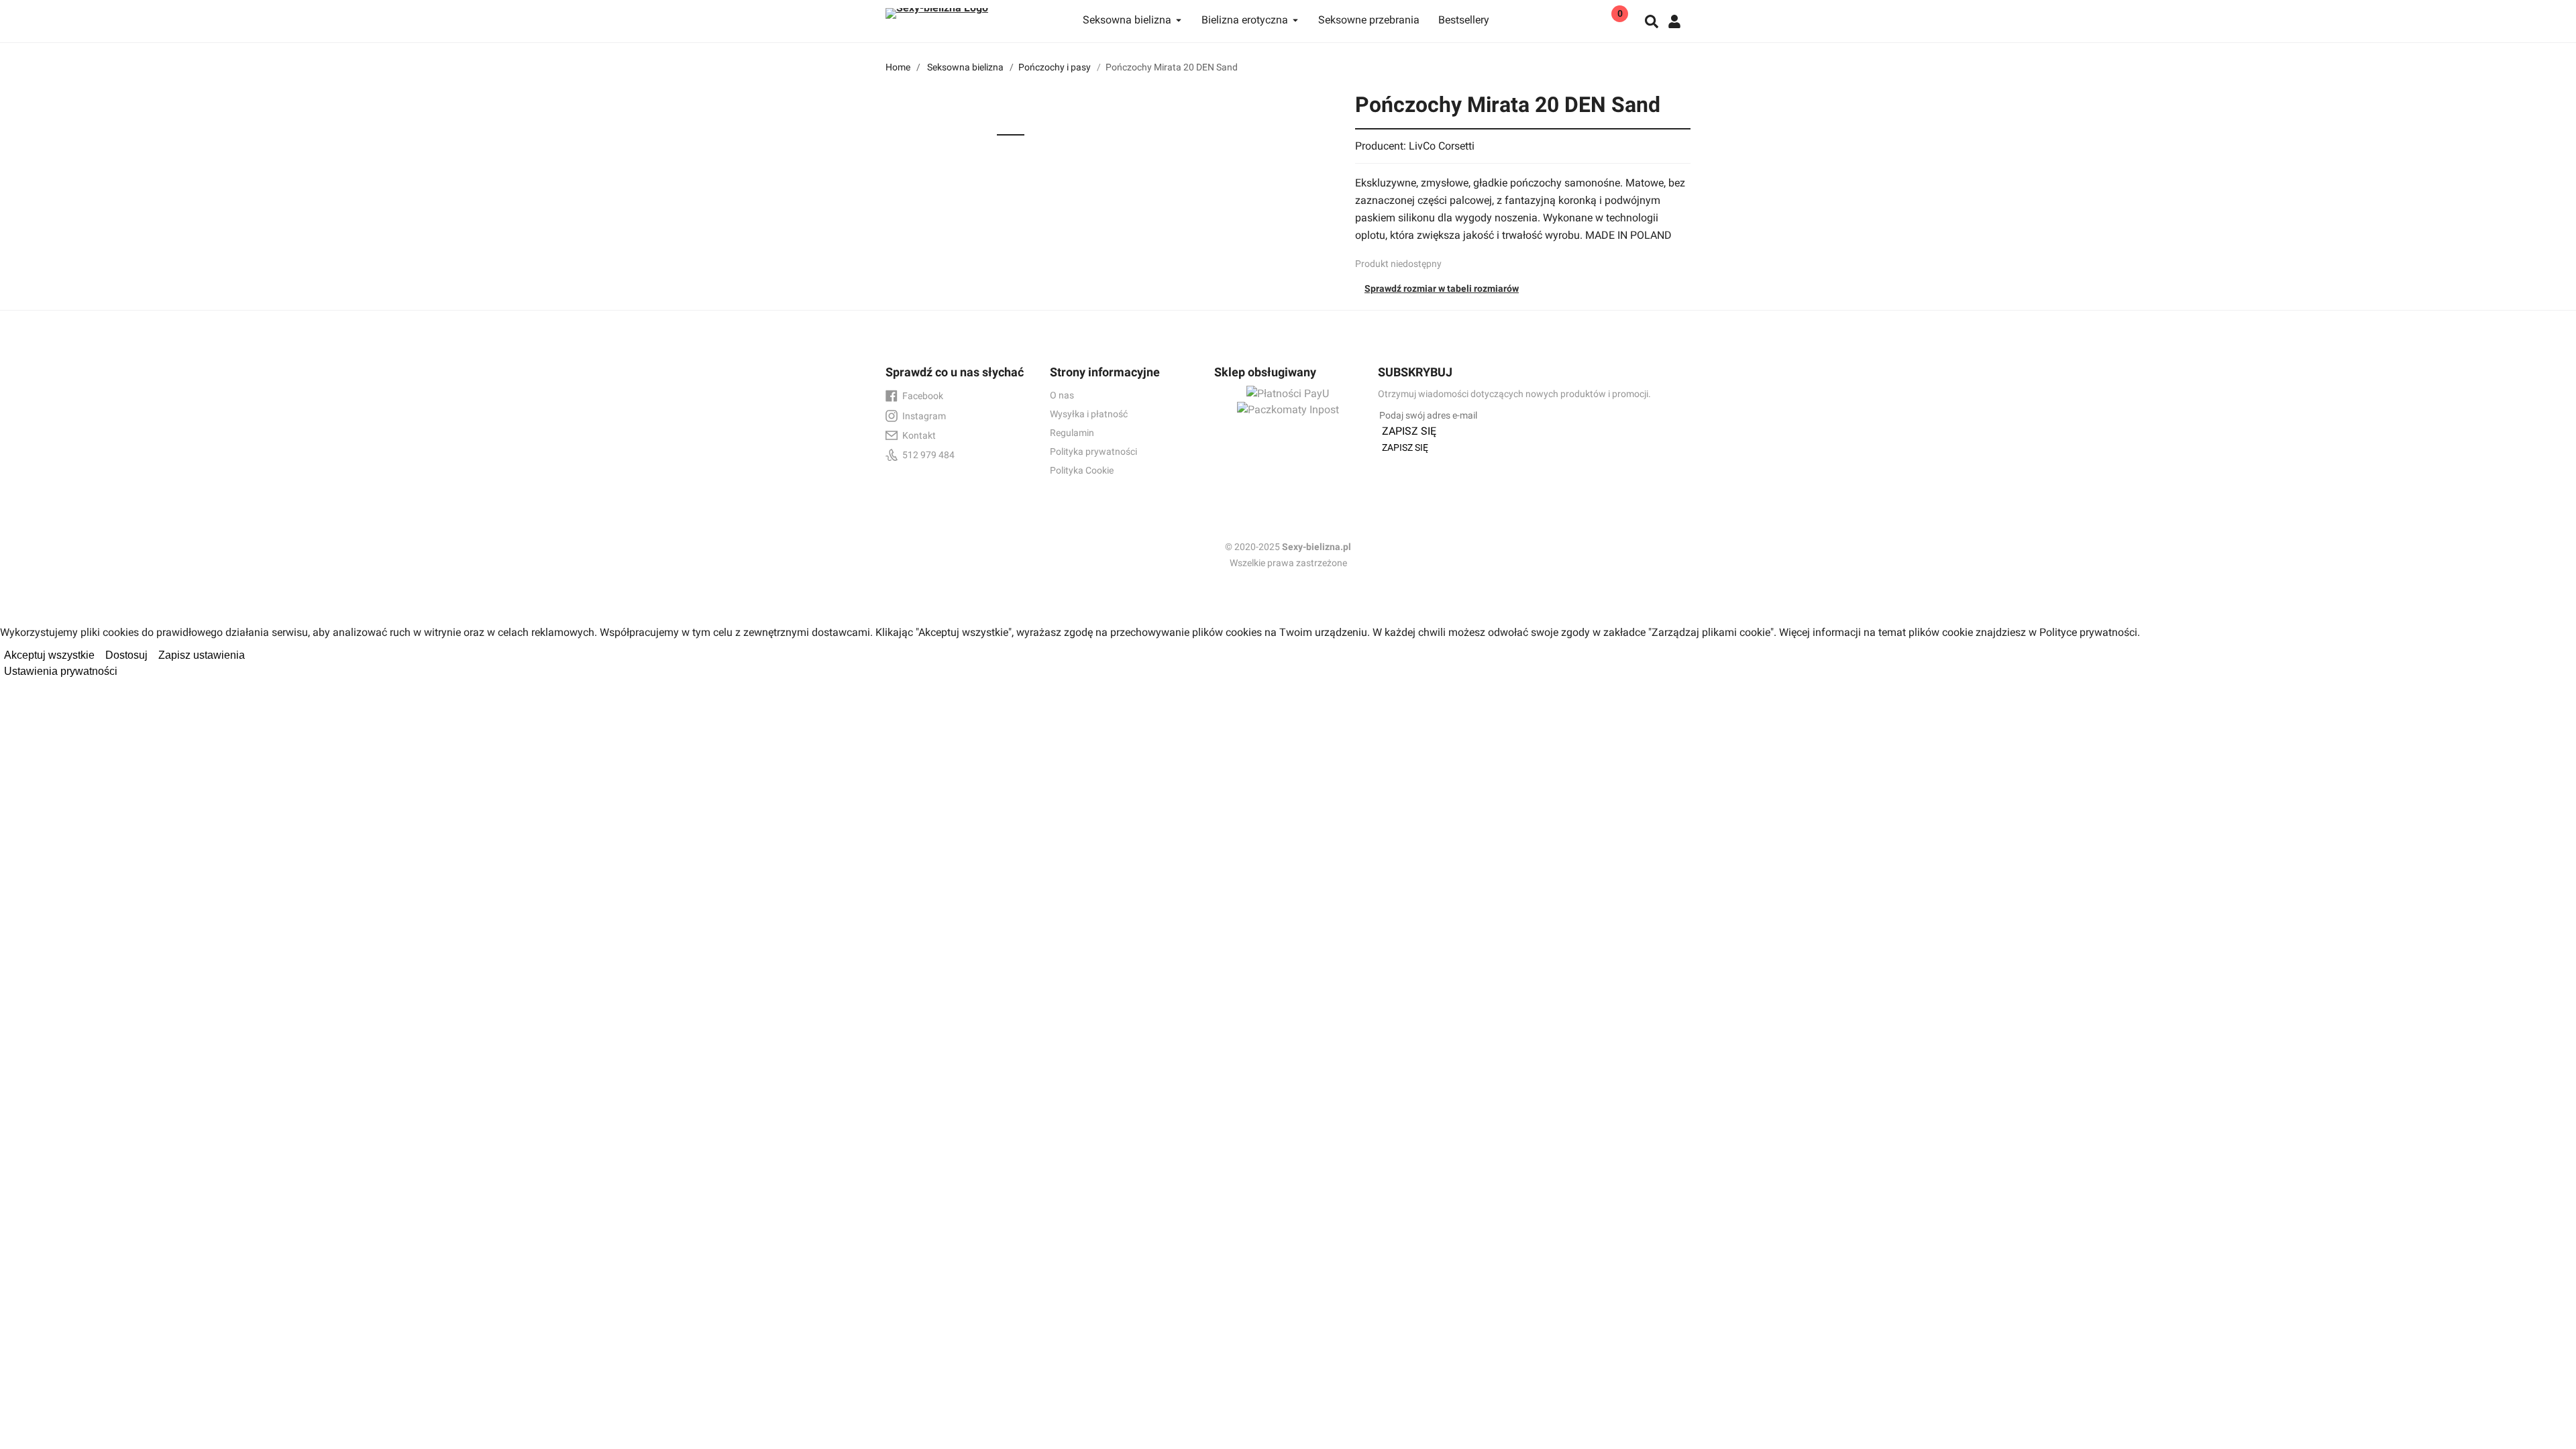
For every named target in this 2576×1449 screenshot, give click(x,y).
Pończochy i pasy (1055, 67)
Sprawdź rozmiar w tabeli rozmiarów (1442, 288)
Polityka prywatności (1093, 451)
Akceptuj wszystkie (49, 655)
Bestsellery (1464, 20)
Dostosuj (126, 655)
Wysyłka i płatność (1089, 414)
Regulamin (1072, 433)
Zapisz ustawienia (202, 655)
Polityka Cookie (1082, 470)
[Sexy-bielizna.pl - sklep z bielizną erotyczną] (969, 10)
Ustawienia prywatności (61, 671)
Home (898, 67)
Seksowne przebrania (1369, 20)
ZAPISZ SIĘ (1409, 431)
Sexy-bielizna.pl (1317, 547)
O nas (1062, 395)
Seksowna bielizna (965, 67)
